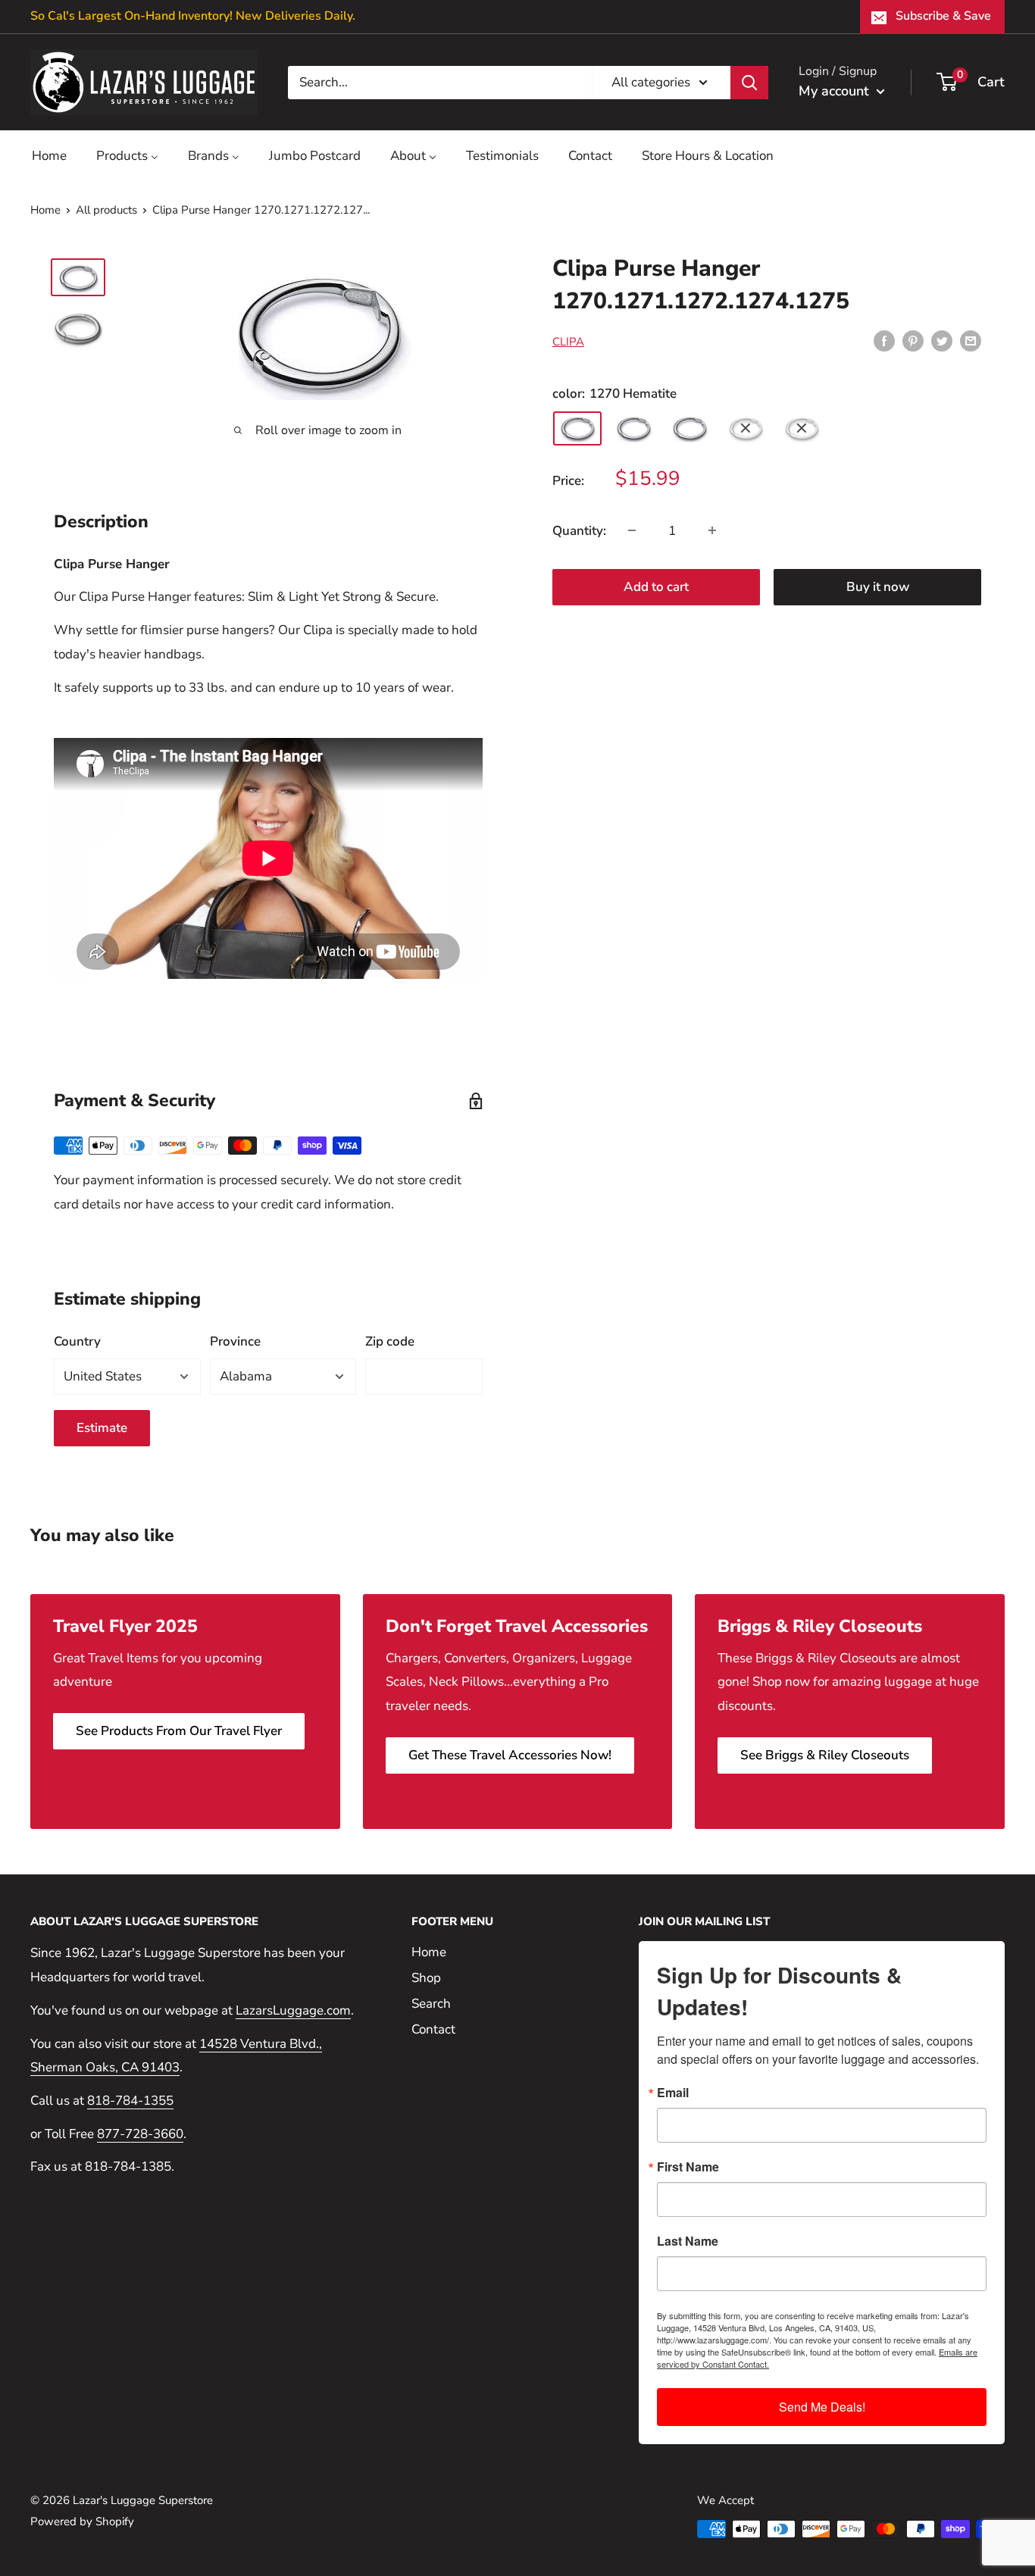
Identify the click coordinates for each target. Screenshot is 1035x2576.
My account (836, 91)
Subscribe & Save (943, 16)
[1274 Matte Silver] (746, 428)
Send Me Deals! (822, 2407)
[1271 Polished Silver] (633, 428)
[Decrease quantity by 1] (632, 530)
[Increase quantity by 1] (712, 530)
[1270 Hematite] (577, 428)
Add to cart (656, 586)
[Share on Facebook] (884, 340)
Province (235, 1341)
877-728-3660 (140, 2134)
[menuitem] (49, 156)
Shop (426, 1978)
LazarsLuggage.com (293, 2010)
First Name (688, 2167)
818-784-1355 (130, 2101)
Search (431, 2004)
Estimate (102, 1428)
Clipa (568, 342)
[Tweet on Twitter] (942, 340)
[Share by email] (971, 340)
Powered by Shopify (82, 2521)
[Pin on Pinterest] (913, 340)
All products (106, 210)
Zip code (390, 1341)
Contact (433, 2029)
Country (77, 1341)
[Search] (749, 82)
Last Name (688, 2241)
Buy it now (878, 586)
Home (45, 210)
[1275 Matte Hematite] (802, 428)
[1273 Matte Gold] (689, 428)
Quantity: (579, 530)
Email (673, 2093)
